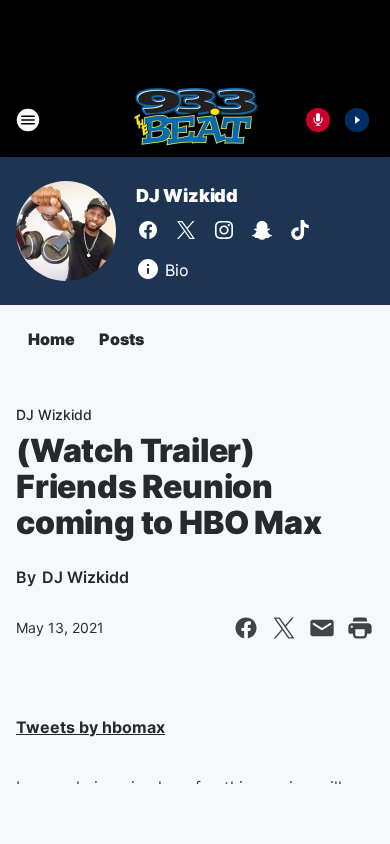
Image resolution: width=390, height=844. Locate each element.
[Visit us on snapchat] (262, 230)
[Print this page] (360, 628)
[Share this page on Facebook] (246, 628)
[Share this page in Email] (322, 628)
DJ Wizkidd (187, 195)
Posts (121, 339)
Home (51, 339)
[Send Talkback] (318, 120)
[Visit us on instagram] (224, 230)
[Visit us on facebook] (148, 230)
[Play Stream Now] (357, 120)
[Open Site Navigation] (28, 120)
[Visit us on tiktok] (300, 230)
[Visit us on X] (186, 230)
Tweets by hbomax (90, 727)
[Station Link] (195, 120)
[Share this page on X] (284, 628)
